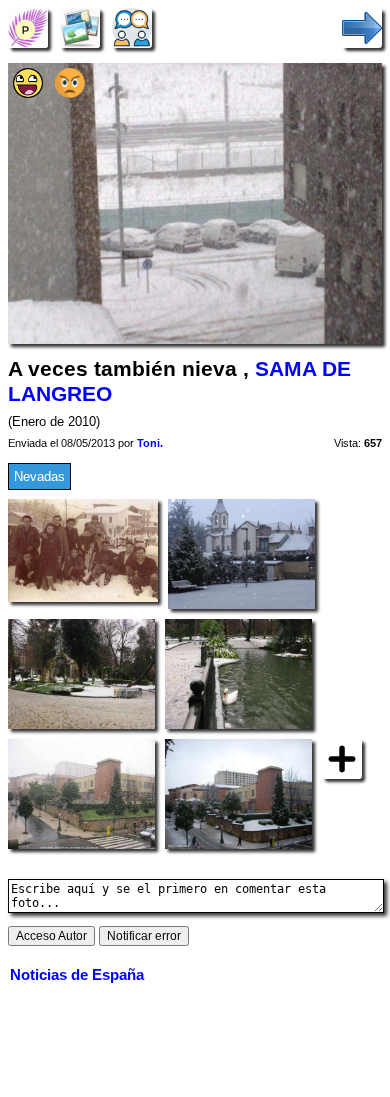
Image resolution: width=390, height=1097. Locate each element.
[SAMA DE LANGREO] (28, 27)
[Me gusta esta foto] (28, 93)
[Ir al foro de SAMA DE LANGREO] (132, 27)
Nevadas (39, 476)
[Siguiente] (362, 27)
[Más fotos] (342, 757)
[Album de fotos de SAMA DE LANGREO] (80, 27)
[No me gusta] (70, 93)
